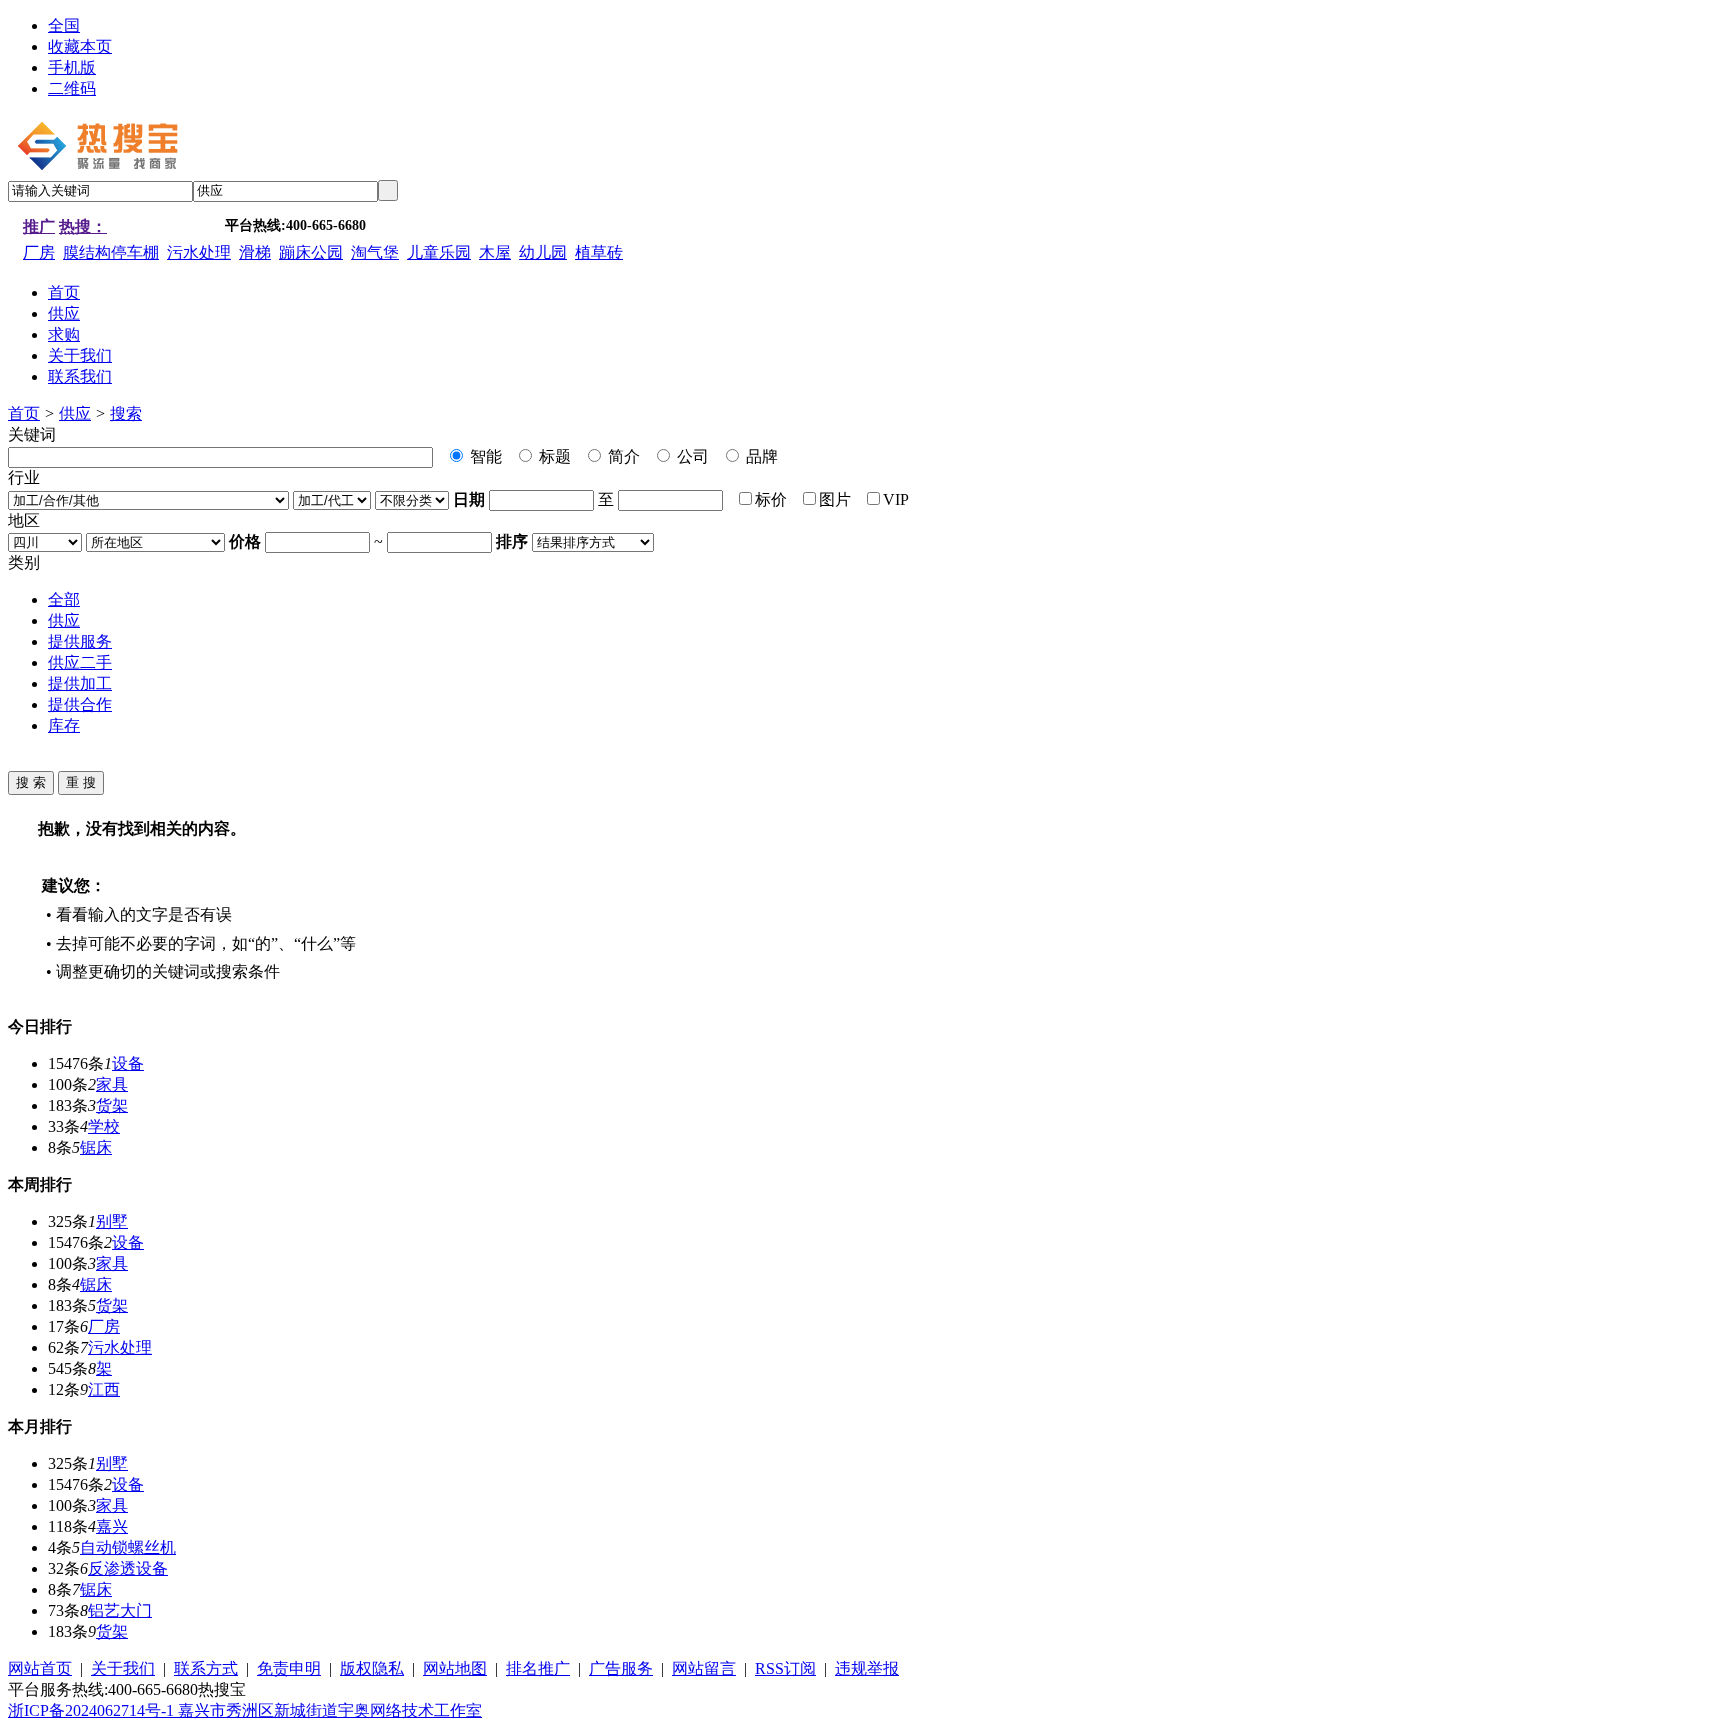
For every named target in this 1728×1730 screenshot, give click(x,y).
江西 (104, 1389)
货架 (112, 1105)
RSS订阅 (785, 1668)
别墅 (112, 1221)
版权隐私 (372, 1668)
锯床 (96, 1147)
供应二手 (80, 662)
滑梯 (255, 252)
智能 (484, 456)
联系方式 (206, 1668)
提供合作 (80, 704)
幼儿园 (543, 252)
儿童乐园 (439, 252)
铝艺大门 (120, 1610)
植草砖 (599, 252)
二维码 (72, 88)
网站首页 (40, 1668)
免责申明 (289, 1668)
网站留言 (704, 1668)
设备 (128, 1063)
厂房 (39, 252)
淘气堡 (375, 252)
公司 (691, 456)
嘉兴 (112, 1526)
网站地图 (455, 1668)
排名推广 (538, 1668)
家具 (112, 1084)
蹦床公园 (311, 252)
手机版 (72, 67)
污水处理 (199, 252)
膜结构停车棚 (111, 252)
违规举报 (867, 1668)
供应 (75, 413)
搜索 (126, 413)
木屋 (495, 252)
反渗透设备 (128, 1568)
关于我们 (123, 1668)
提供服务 (80, 641)
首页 (24, 413)
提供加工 (80, 683)
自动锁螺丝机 (128, 1547)
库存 (64, 725)
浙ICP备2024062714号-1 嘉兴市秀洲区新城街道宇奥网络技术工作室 (245, 1710)
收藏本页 (80, 46)
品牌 (760, 456)
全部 (64, 599)
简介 (622, 456)
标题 (553, 456)
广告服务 (621, 1668)
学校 (104, 1126)
